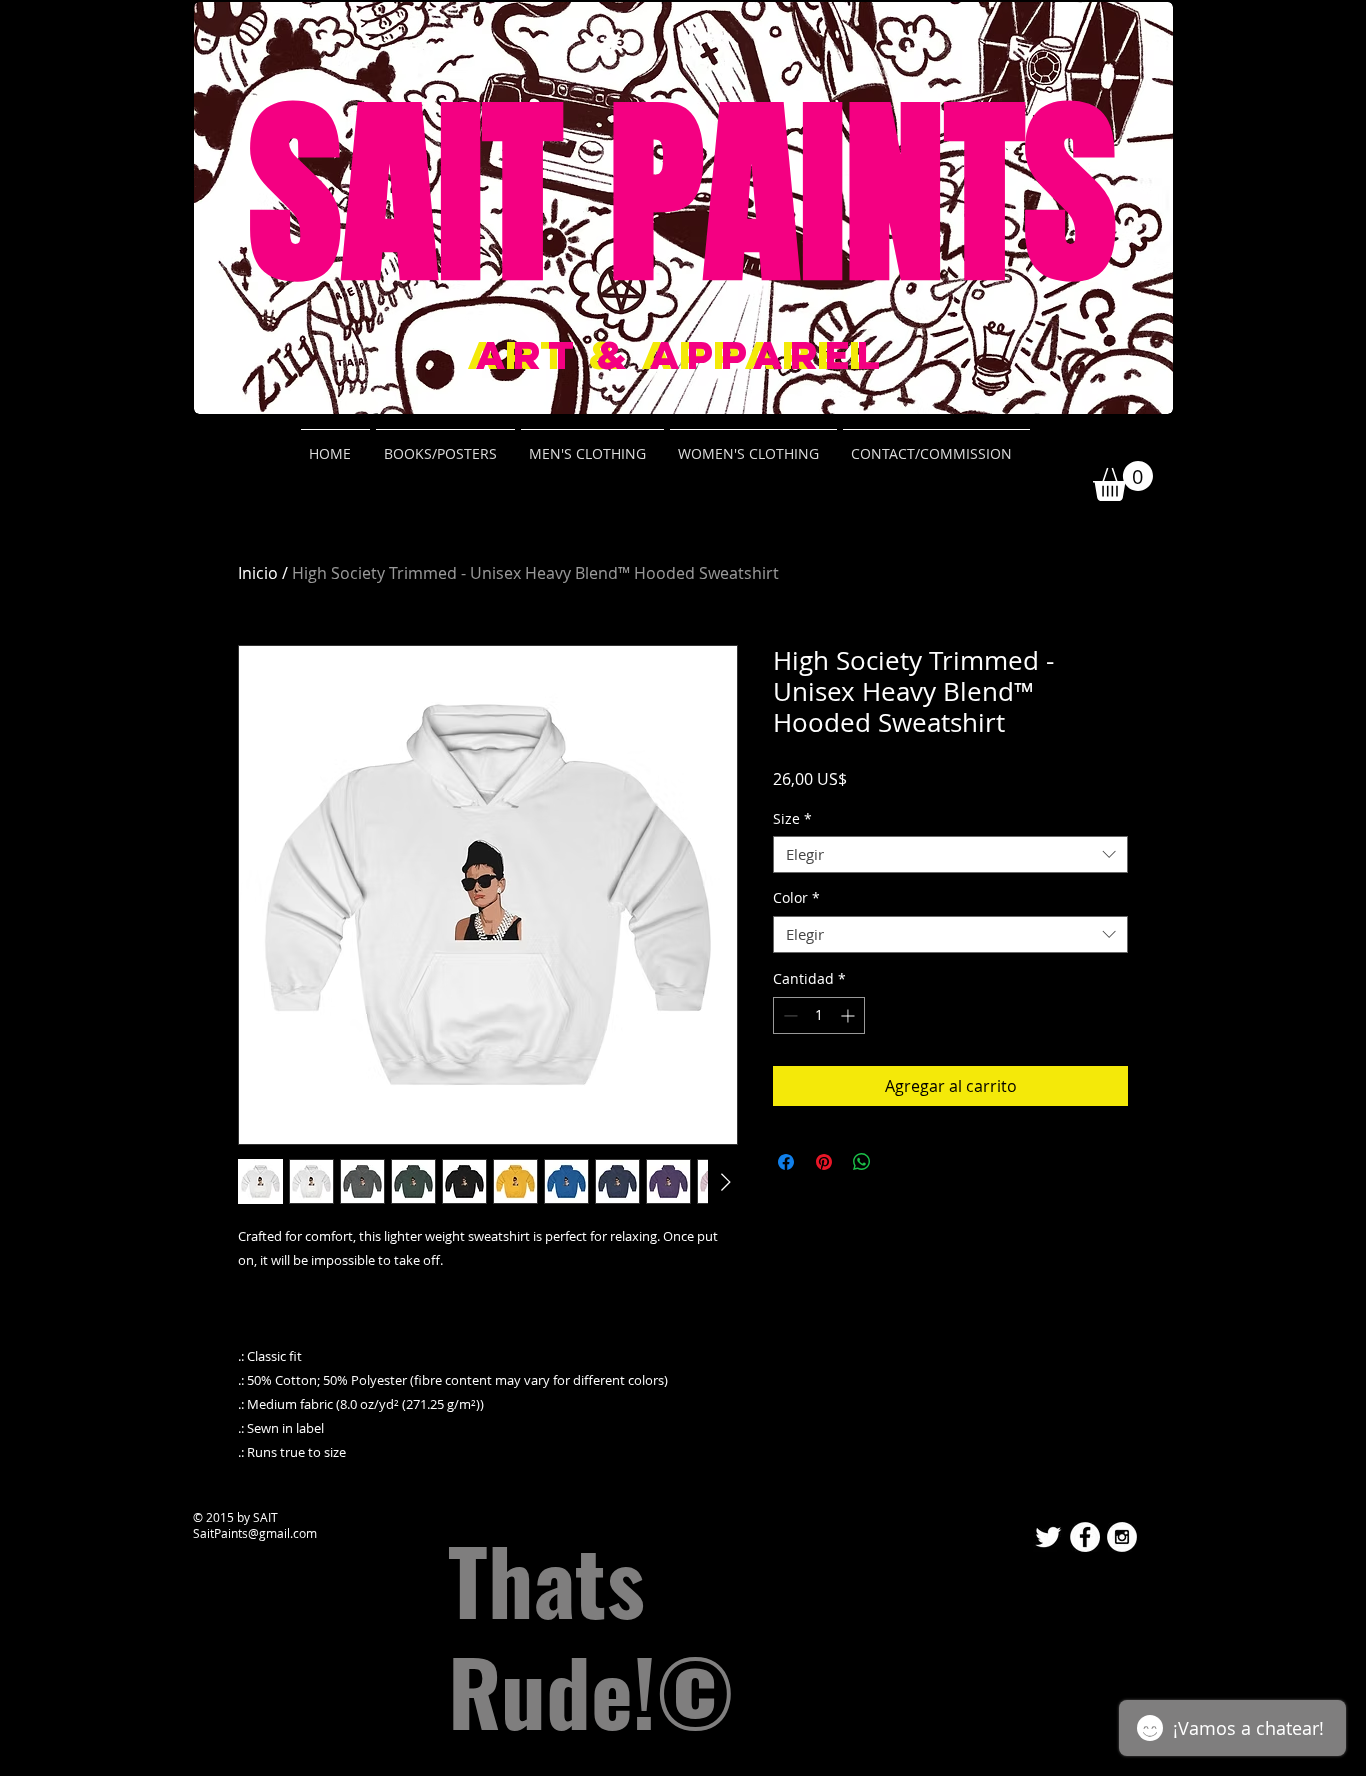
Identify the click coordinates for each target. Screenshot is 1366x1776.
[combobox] (950, 855)
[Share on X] (900, 1162)
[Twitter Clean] (1048, 1537)
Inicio (258, 573)
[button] (1123, 481)
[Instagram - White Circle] (1122, 1537)
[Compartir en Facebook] (786, 1162)
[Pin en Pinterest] (824, 1162)
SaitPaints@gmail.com (255, 1533)
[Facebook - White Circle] (1085, 1537)
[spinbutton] (819, 1015)
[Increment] (849, 1015)
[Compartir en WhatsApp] (862, 1162)
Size (792, 819)
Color (796, 898)
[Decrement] (788, 1015)
